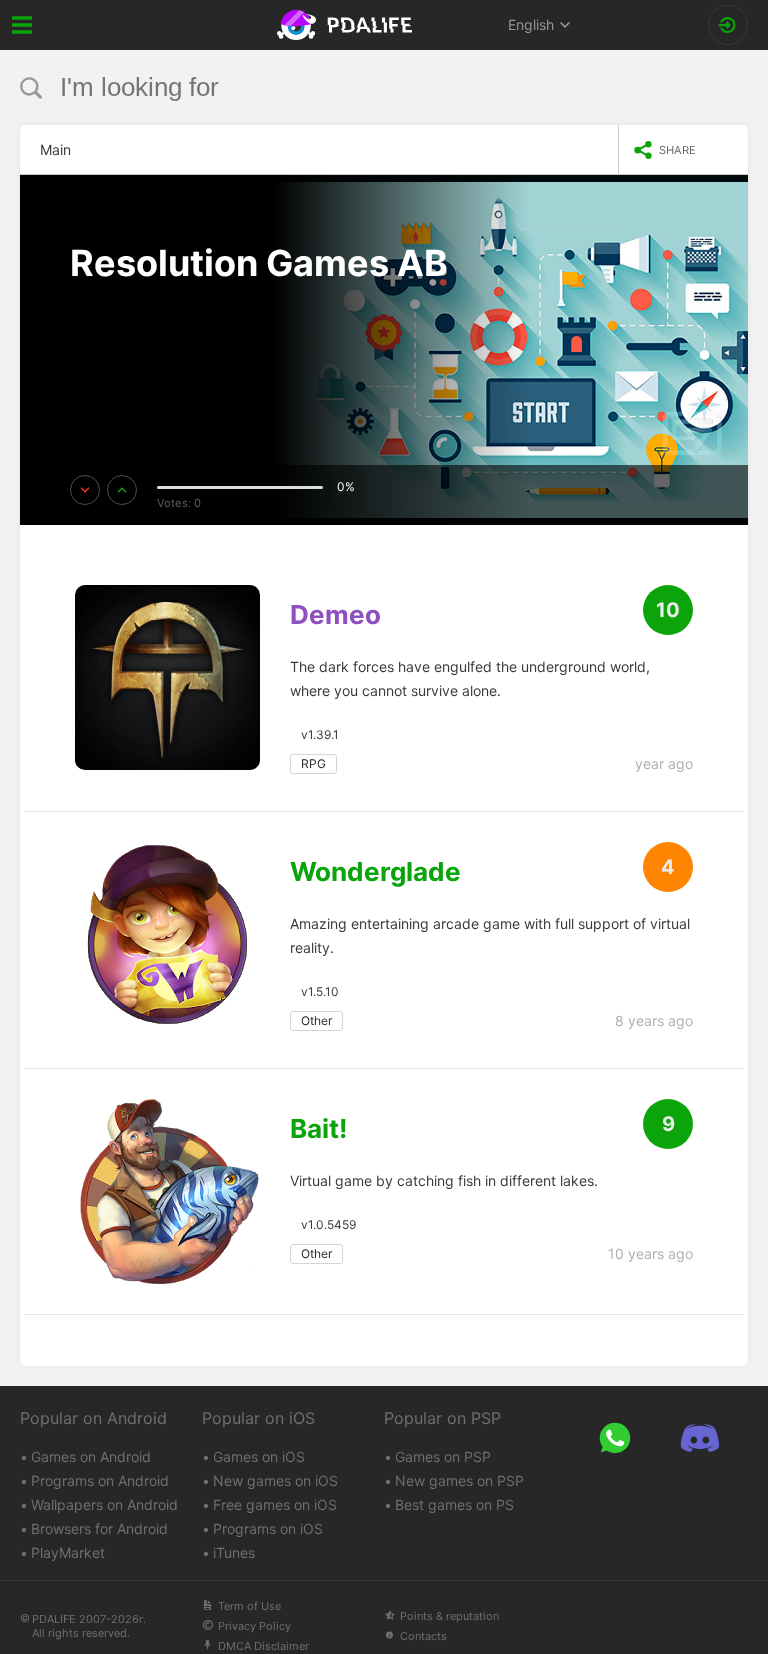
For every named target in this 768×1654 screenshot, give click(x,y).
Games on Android (91, 1456)
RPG (313, 763)
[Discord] (699, 1438)
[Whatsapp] (614, 1438)
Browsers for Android (99, 1528)
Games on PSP (443, 1456)
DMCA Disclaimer (263, 1646)
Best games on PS (454, 1504)
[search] (346, 87)
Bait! (318, 1129)
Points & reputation (449, 1616)
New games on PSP (459, 1480)
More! (113, 321)
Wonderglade (375, 872)
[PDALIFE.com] (346, 25)
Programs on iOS (268, 1528)
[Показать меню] (22, 25)
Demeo (335, 615)
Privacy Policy (254, 1626)
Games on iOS (259, 1456)
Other (316, 1020)
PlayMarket (68, 1552)
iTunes (234, 1552)
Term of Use (249, 1606)
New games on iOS (275, 1480)
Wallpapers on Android (104, 1504)
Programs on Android (100, 1480)
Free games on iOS (275, 1504)
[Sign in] (728, 25)
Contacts (423, 1636)
